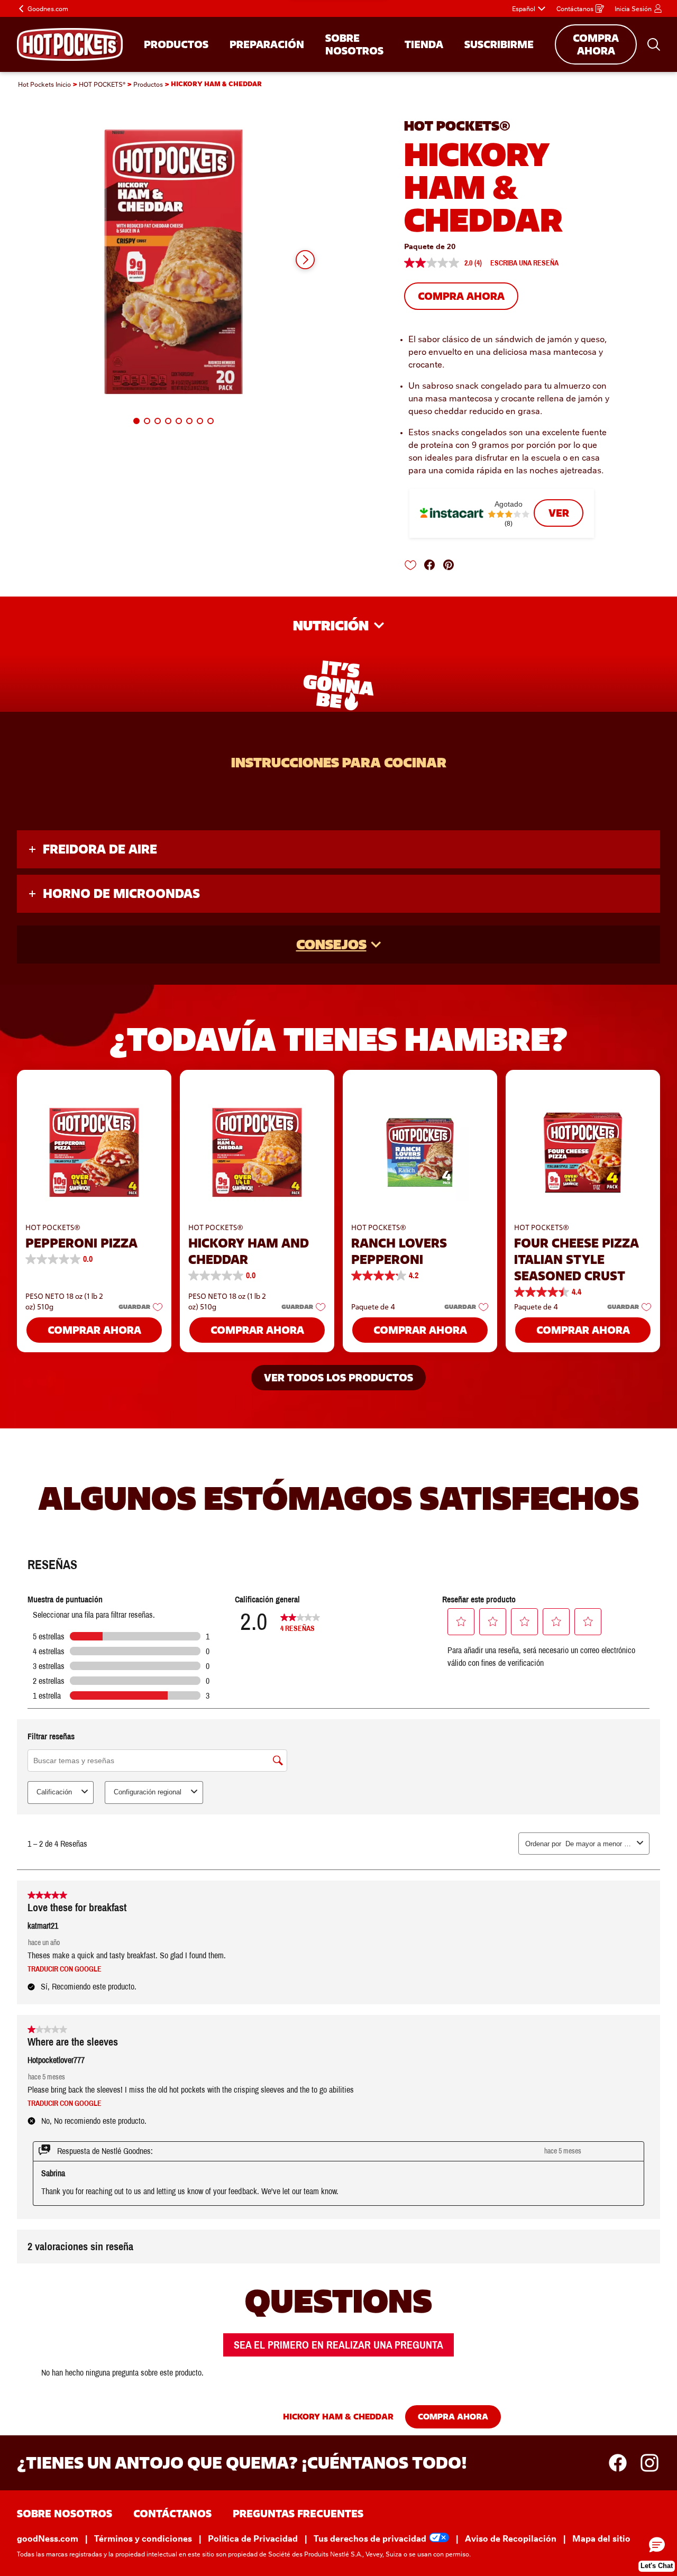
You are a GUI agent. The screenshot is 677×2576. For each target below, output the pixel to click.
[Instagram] (649, 2463)
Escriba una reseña (524, 263)
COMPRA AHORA (596, 44)
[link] (559, 513)
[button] (305, 260)
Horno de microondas (121, 893)
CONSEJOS (331, 944)
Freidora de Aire (100, 849)
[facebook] (433, 565)
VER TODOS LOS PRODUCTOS (338, 1378)
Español (524, 8)
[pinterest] (452, 565)
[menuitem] (176, 44)
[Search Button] (654, 44)
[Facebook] (623, 2463)
